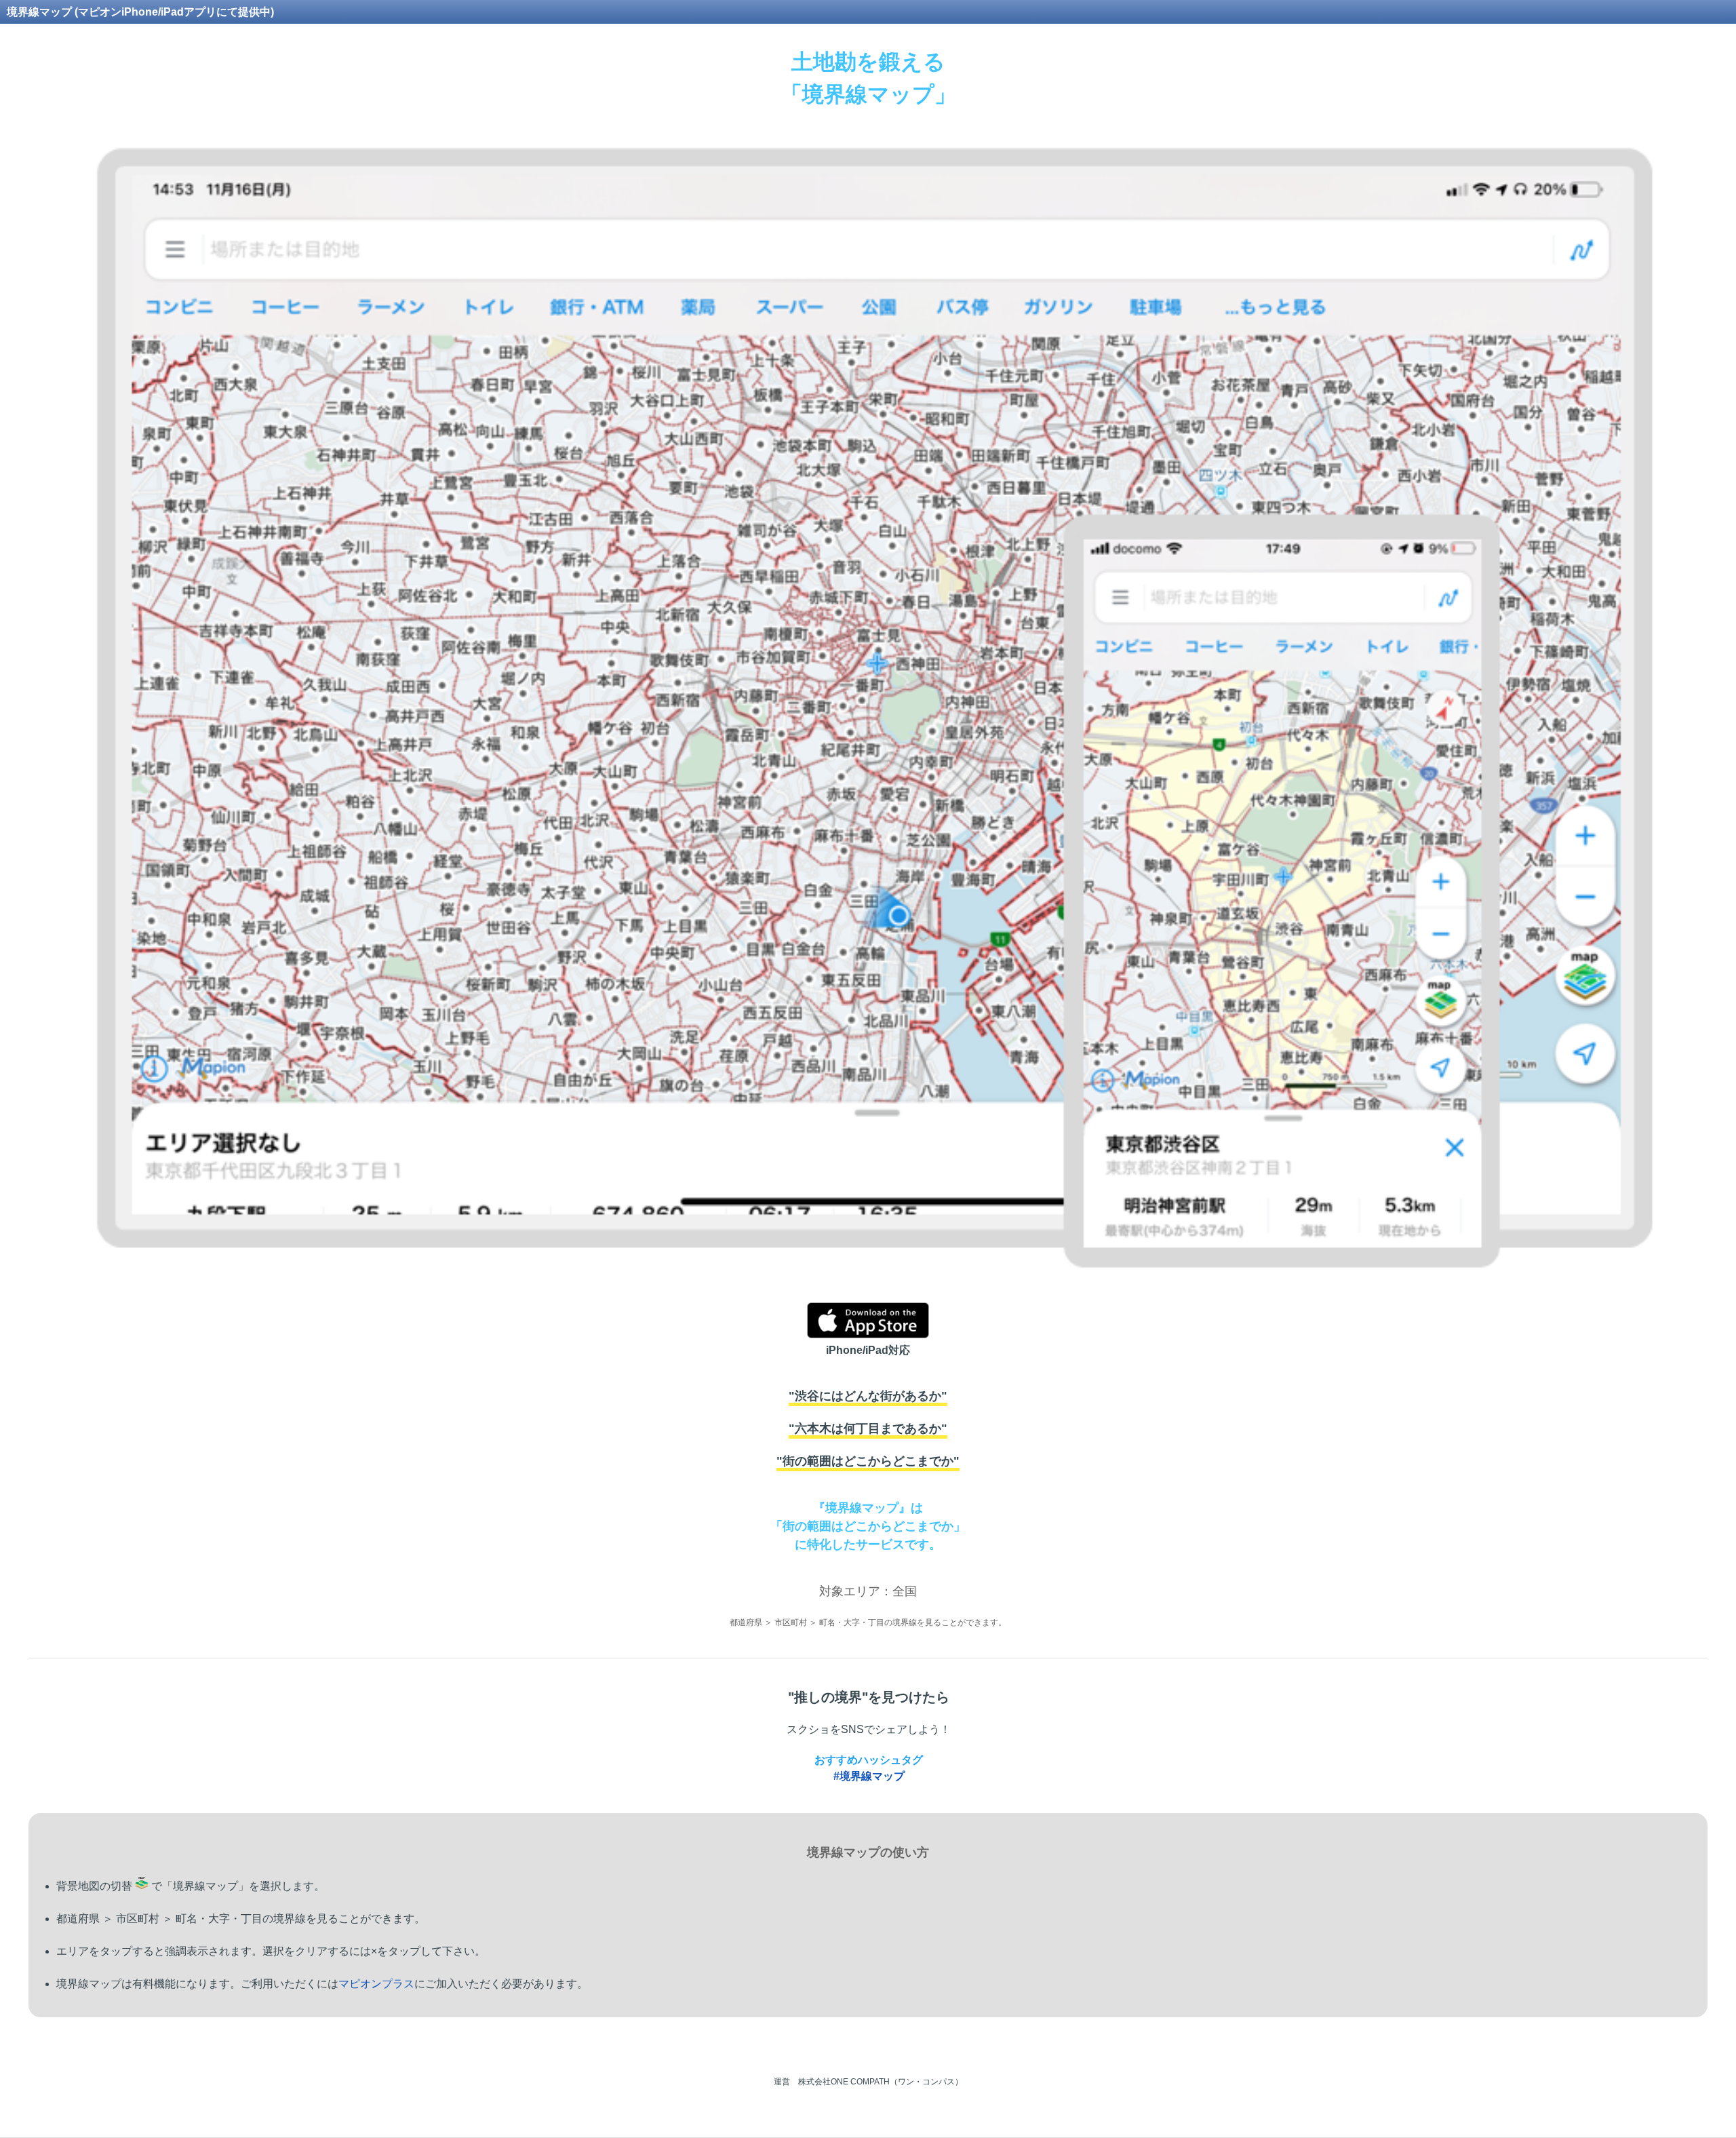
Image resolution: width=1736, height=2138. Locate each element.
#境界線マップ (869, 1776)
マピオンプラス (376, 1984)
